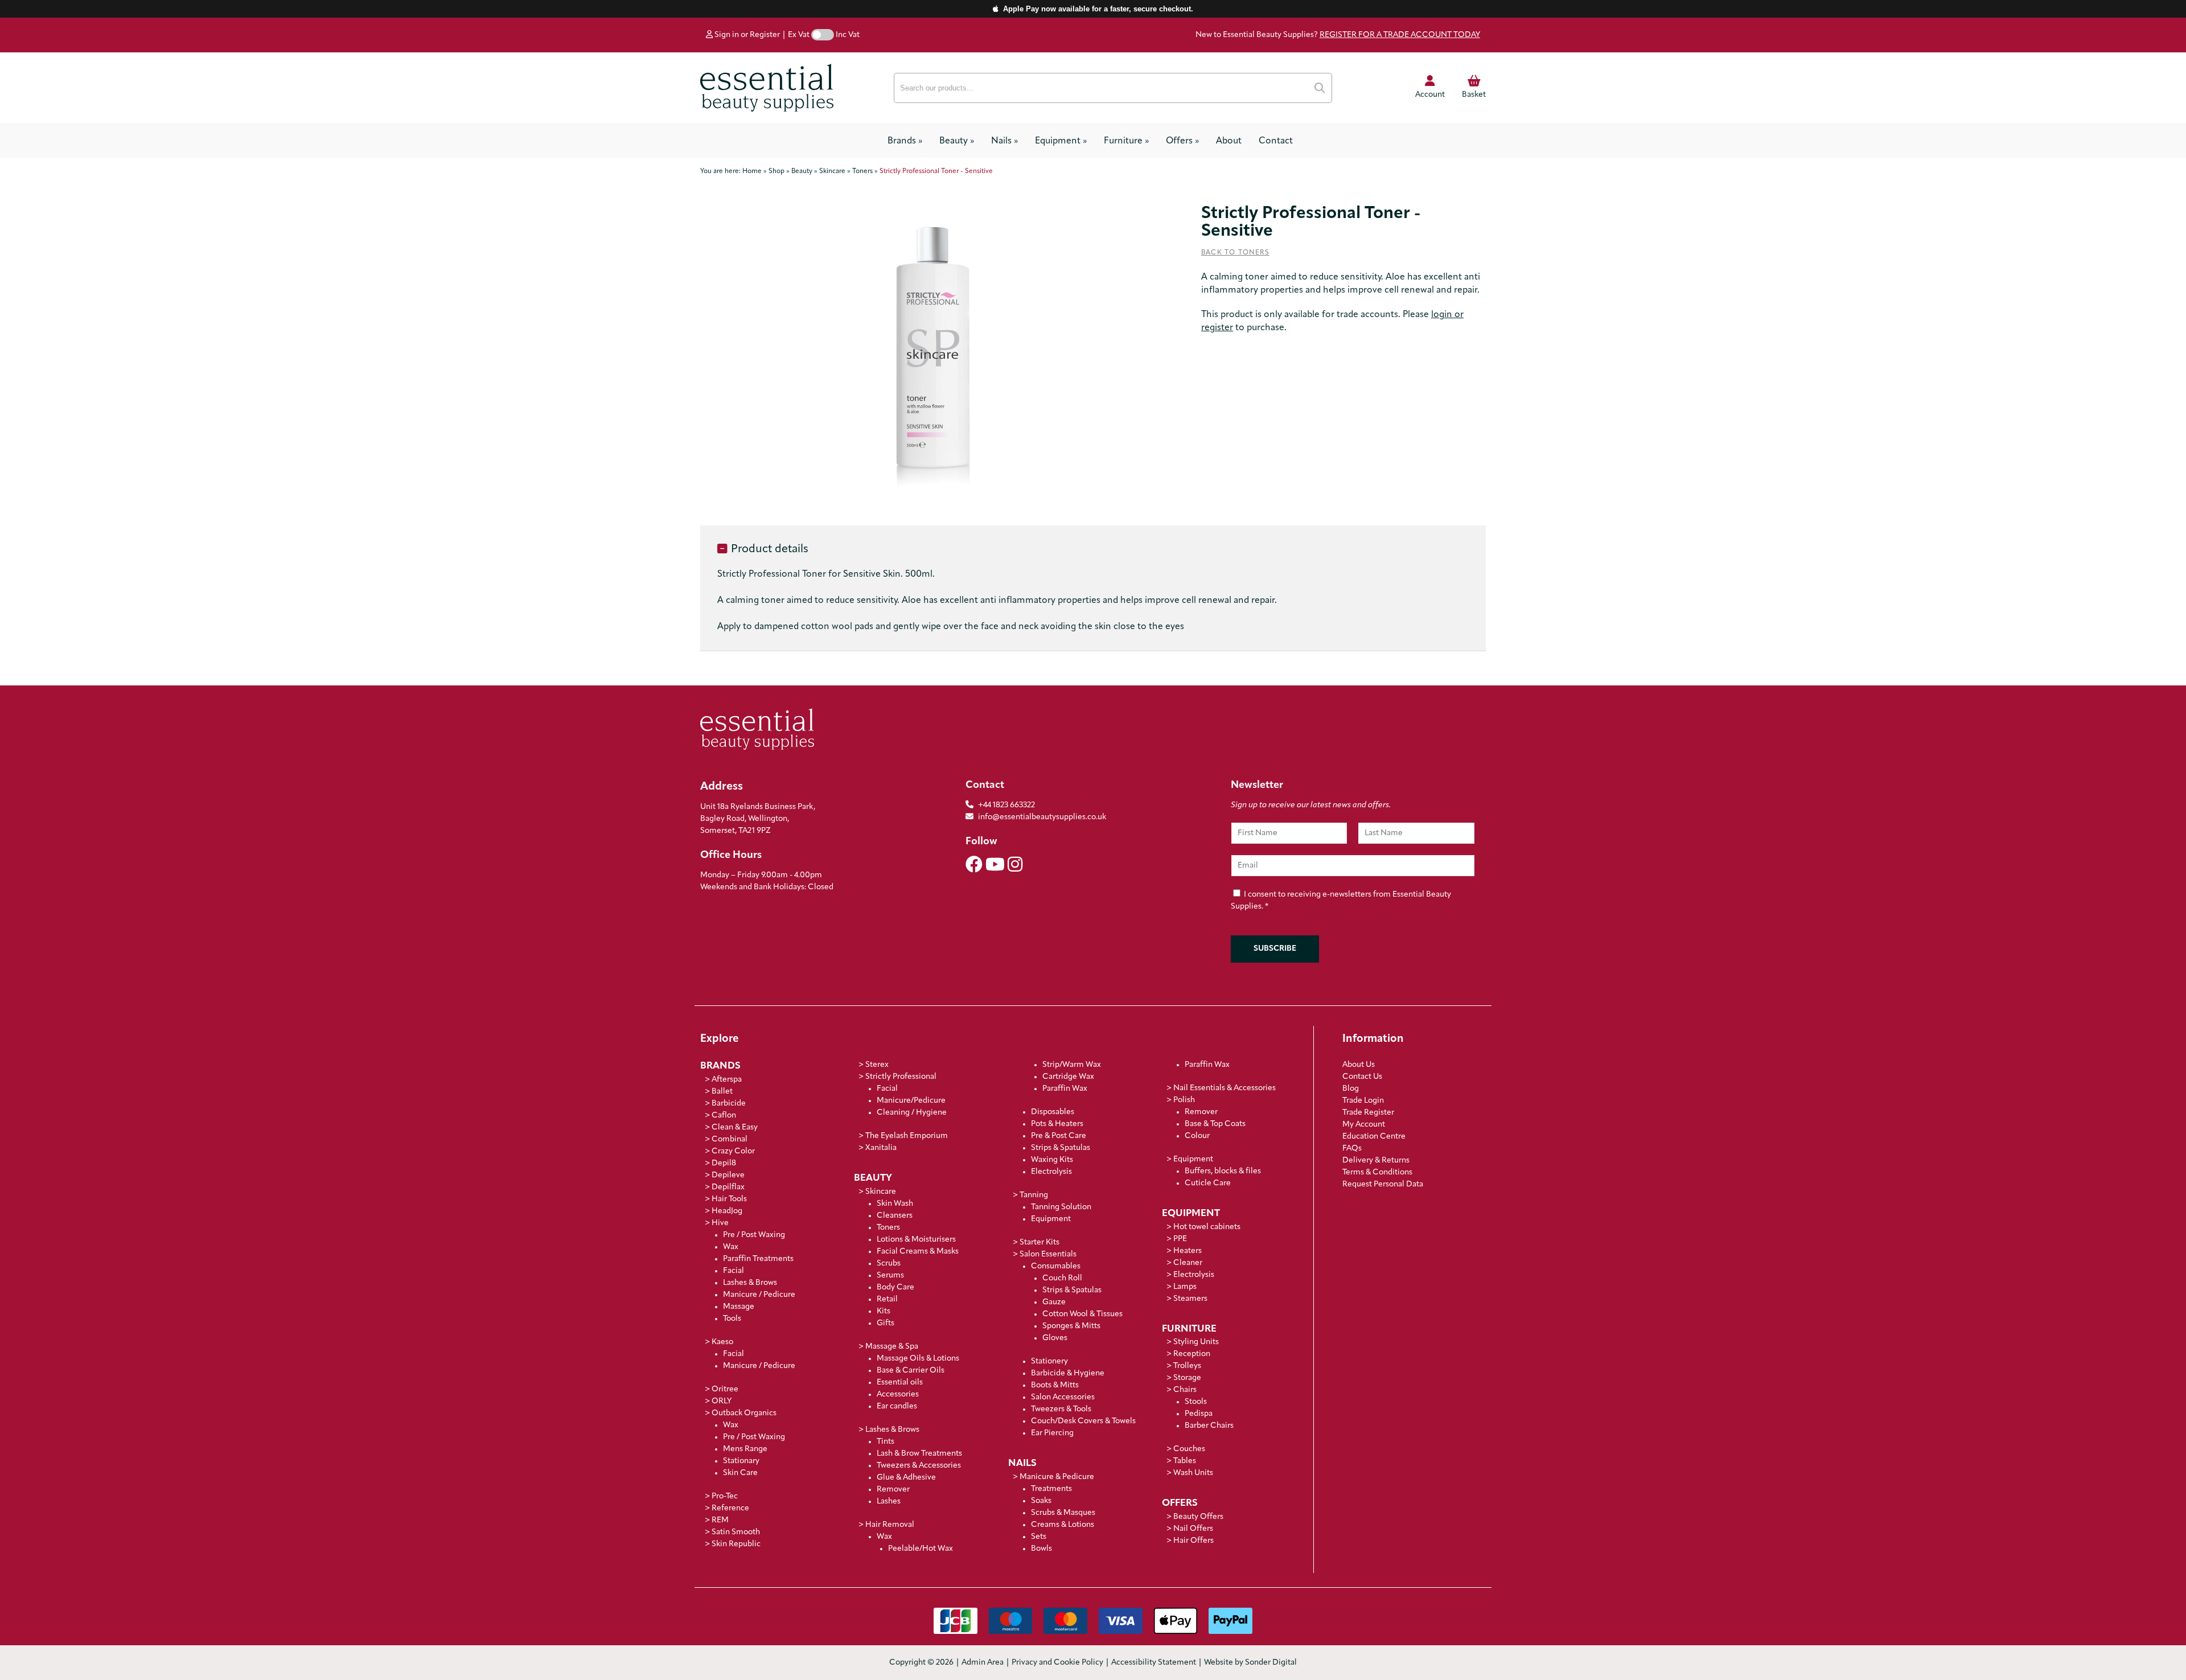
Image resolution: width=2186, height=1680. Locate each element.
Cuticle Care (1208, 1183)
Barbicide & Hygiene (1068, 1373)
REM (720, 1520)
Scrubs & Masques (1063, 1513)
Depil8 (724, 1163)
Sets (1039, 1537)
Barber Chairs (1209, 1426)
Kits (884, 1311)
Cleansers (895, 1216)
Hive (720, 1223)
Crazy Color (733, 1151)
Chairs (1185, 1390)
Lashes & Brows (750, 1283)
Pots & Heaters (1057, 1124)
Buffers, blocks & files (1223, 1171)
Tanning (1034, 1195)
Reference (730, 1508)
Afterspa (727, 1080)
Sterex (877, 1065)
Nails (1004, 141)
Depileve (728, 1175)
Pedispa (1199, 1414)
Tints (886, 1442)
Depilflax (728, 1187)
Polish (1184, 1100)
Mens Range (745, 1449)
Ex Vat (799, 35)
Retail (887, 1299)
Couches (1189, 1449)
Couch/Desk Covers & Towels (1083, 1421)
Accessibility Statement (1154, 1663)
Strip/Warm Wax (1072, 1065)
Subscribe (1275, 949)
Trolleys (1187, 1366)
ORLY (722, 1401)
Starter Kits (1039, 1242)
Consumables (1056, 1266)
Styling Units (1196, 1342)
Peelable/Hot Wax (921, 1549)
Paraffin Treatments (758, 1259)
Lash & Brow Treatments (919, 1454)
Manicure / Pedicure (759, 1295)
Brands (905, 141)
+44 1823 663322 (1006, 805)
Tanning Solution (1061, 1207)
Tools (732, 1319)
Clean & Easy (735, 1127)
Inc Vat (848, 35)
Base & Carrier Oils (911, 1371)
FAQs (1352, 1149)
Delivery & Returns (1376, 1161)
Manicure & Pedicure (1057, 1477)
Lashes (889, 1502)
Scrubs (889, 1264)
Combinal (730, 1139)
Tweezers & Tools (1061, 1409)
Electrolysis (1051, 1172)
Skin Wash (895, 1204)
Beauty (957, 141)
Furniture (1126, 141)
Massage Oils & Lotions (918, 1359)
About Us (1359, 1065)
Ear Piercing (1052, 1433)
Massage (739, 1307)
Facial (734, 1271)
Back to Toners (1235, 253)
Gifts (886, 1323)
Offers (1182, 141)
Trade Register (1368, 1113)
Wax (731, 1247)
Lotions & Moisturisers (916, 1240)
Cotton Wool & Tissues (1082, 1314)
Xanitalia (881, 1148)
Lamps (1185, 1287)
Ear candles (897, 1406)
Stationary (741, 1461)
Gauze (1054, 1302)
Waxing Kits (1052, 1160)
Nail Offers (1193, 1529)
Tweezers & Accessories (919, 1466)
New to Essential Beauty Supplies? (1338, 35)
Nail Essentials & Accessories (1225, 1088)
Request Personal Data (1383, 1184)
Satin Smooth (736, 1532)
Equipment (1061, 141)
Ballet (722, 1092)
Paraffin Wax (1065, 1089)
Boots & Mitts (1055, 1385)
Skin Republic (736, 1544)
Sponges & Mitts (1071, 1326)
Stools (1196, 1402)
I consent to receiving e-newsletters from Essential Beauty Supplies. (1341, 901)
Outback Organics (744, 1413)
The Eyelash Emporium (907, 1136)
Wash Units (1193, 1473)
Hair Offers (1193, 1541)
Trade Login (1363, 1101)
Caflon (724, 1116)
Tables (1185, 1461)
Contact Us (1362, 1077)
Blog (1351, 1089)
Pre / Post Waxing (754, 1235)
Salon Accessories (1063, 1397)
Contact (1276, 141)
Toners (888, 1228)
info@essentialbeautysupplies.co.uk (1042, 817)
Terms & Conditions (1377, 1172)
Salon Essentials (1048, 1254)
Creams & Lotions (1063, 1525)
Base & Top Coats (1215, 1124)
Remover (893, 1490)
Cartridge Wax (1068, 1077)
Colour (1197, 1136)
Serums (890, 1276)
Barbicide (729, 1104)
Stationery (1049, 1361)
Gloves (1055, 1338)
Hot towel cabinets (1207, 1227)
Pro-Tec (725, 1496)
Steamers (1190, 1299)
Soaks (1041, 1501)
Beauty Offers (1198, 1517)
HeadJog (727, 1211)
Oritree (725, 1389)
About (1229, 141)
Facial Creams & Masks (918, 1252)
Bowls (1041, 1549)
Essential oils (900, 1383)
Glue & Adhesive (906, 1478)
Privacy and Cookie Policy (1057, 1663)
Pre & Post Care (1059, 1136)
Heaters (1187, 1251)
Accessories (898, 1394)
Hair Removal (890, 1525)
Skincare (881, 1192)
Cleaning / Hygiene (912, 1113)
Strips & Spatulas (1061, 1148)
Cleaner (1188, 1263)
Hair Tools (729, 1199)
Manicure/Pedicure (911, 1101)
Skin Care (740, 1473)
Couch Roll (1062, 1278)
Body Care (895, 1287)
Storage (1187, 1378)
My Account (1364, 1125)
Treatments (1051, 1489)
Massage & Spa (892, 1347)
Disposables (1053, 1112)
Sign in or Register (746, 35)
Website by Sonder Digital (1250, 1663)
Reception (1192, 1354)
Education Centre (1374, 1137)
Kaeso (722, 1342)
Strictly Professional (901, 1077)
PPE (1180, 1239)
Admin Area (983, 1663)
